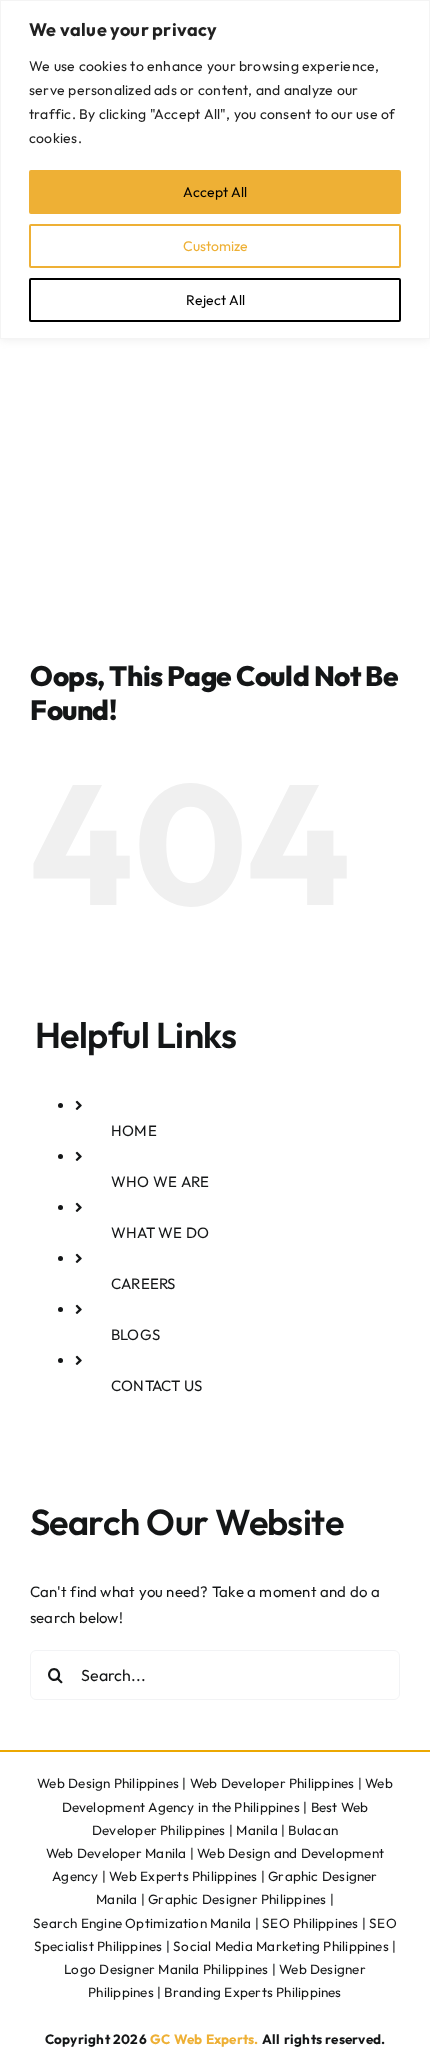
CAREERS (143, 1283)
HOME (134, 1130)
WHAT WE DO (160, 1232)
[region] (215, 169)
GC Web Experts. (204, 2039)
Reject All (215, 300)
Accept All (215, 192)
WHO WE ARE (160, 1181)
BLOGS (135, 1334)
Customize (215, 246)
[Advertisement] (215, 434)
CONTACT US (156, 1385)
